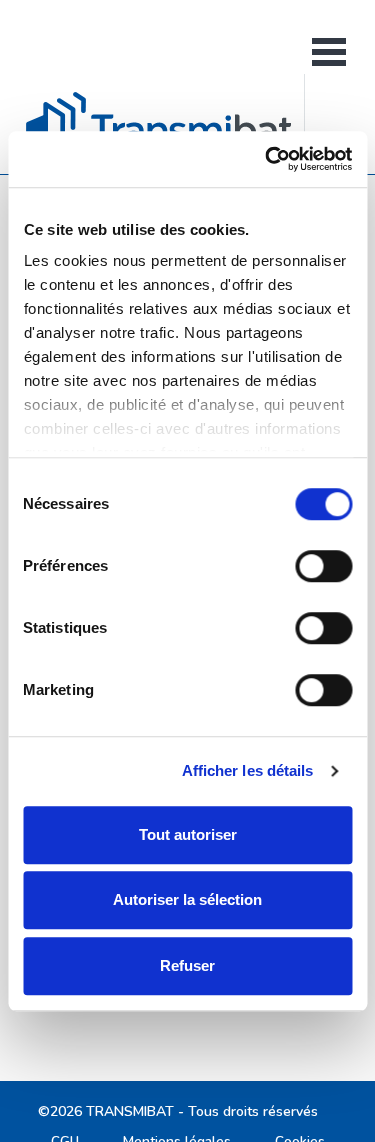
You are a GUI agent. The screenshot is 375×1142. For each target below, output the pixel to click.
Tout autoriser (188, 834)
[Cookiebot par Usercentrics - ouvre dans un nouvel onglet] (267, 159)
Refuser (187, 965)
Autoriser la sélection (187, 899)
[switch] (323, 566)
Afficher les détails (248, 770)
